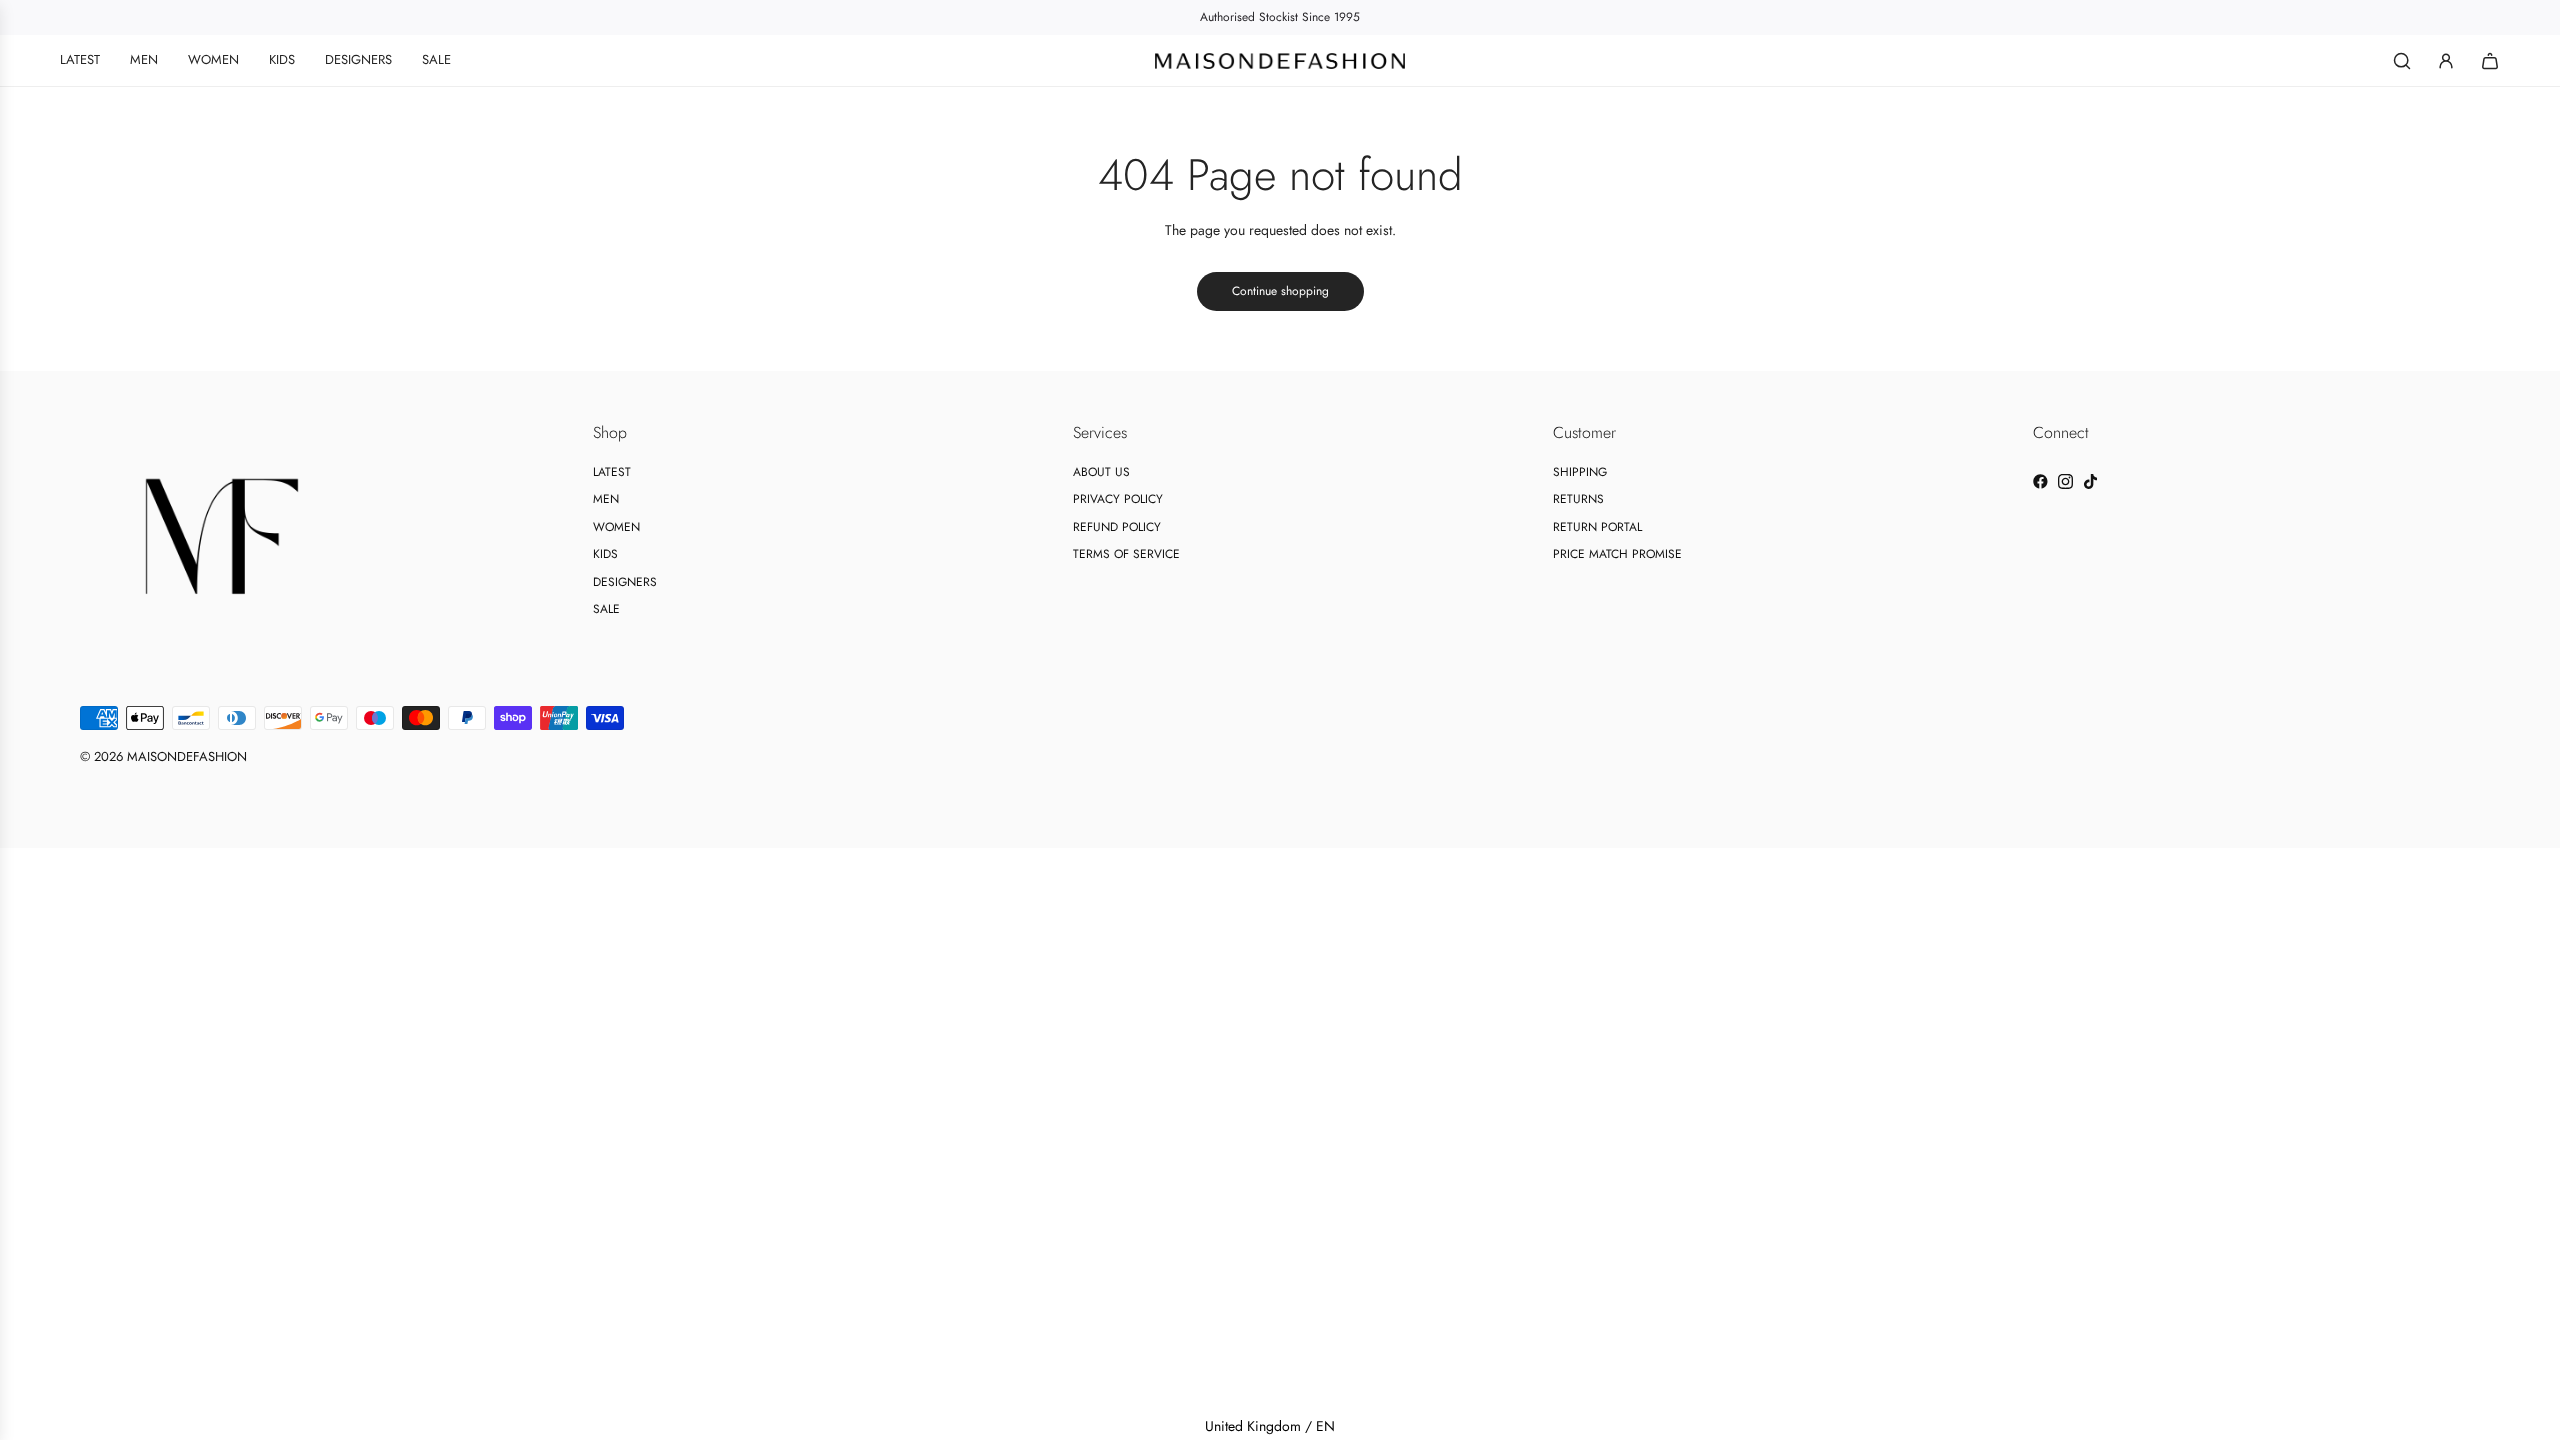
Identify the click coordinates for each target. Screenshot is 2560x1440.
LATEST (612, 472)
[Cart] (2490, 61)
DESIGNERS (625, 582)
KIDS (605, 554)
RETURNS (1578, 499)
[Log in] (2446, 61)
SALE (606, 609)
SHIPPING (1580, 472)
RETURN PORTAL (1597, 527)
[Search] (2402, 61)
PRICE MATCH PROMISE (1617, 554)
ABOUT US (1101, 472)
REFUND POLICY (1117, 527)
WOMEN (616, 527)
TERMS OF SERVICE (1126, 554)
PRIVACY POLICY (1118, 499)
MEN (606, 499)
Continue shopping (1280, 291)
